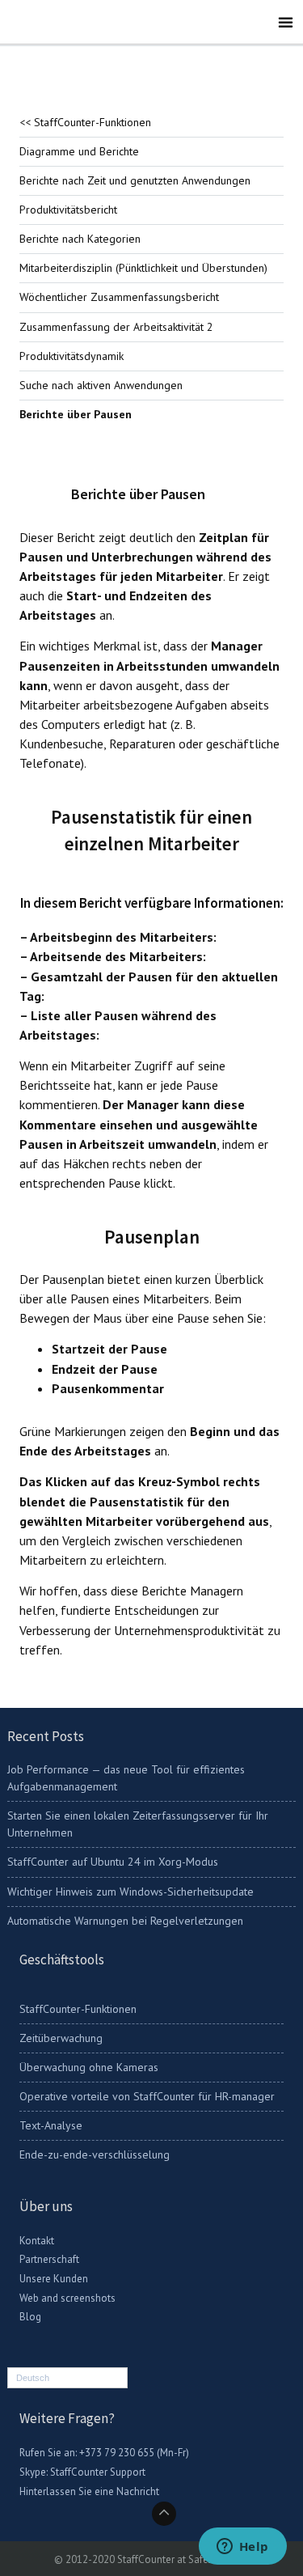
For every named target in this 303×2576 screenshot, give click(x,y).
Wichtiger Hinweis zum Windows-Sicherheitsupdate (130, 1892)
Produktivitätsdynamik (72, 356)
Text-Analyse (51, 2125)
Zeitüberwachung (61, 2038)
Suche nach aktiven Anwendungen (101, 385)
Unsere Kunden (54, 2279)
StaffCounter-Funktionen (78, 2009)
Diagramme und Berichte (79, 151)
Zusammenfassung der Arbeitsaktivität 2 (116, 327)
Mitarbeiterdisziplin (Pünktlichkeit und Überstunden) (143, 268)
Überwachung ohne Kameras (89, 2067)
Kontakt (37, 2241)
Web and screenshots (67, 2298)
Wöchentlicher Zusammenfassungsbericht (119, 297)
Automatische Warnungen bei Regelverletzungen (125, 1921)
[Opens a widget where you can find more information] (242, 2548)
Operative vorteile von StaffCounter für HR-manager (147, 2096)
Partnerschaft (49, 2259)
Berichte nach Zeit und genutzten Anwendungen (135, 180)
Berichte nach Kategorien (80, 239)
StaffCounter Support (98, 2472)
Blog (30, 2317)
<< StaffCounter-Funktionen (85, 122)
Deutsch (33, 2378)
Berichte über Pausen (76, 414)
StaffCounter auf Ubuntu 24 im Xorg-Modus (113, 1862)
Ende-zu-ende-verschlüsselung (95, 2154)
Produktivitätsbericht (68, 210)
